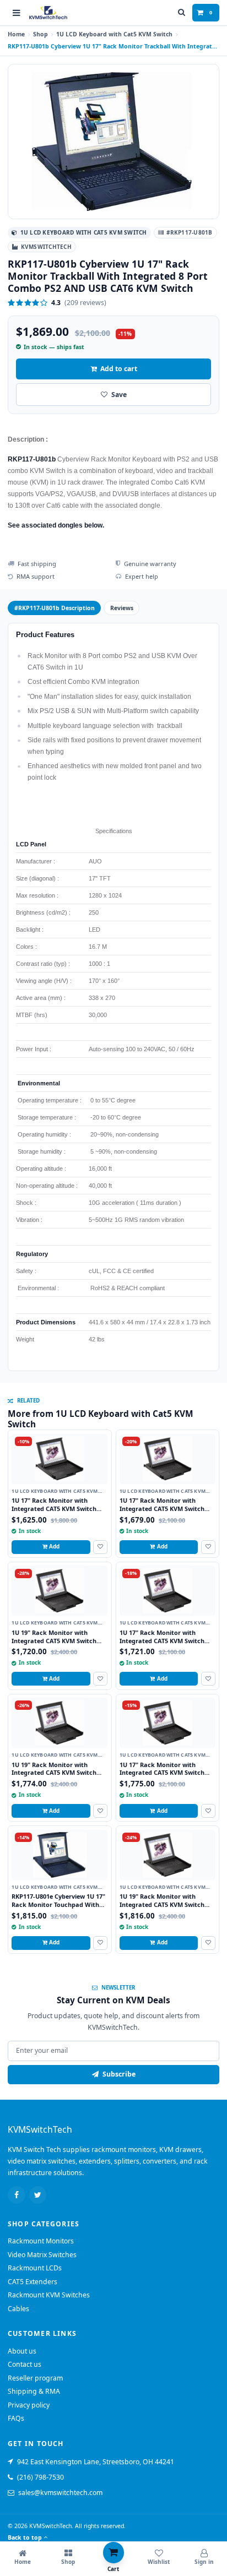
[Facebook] (17, 2195)
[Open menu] (17, 13)
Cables (18, 2309)
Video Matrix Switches (42, 2255)
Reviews (122, 608)
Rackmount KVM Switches (49, 2295)
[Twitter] (38, 2195)
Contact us (25, 2364)
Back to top (25, 2537)
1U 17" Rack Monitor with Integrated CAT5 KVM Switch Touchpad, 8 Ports (54, 1508)
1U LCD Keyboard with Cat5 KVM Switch (114, 34)
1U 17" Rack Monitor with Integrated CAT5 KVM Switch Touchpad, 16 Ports (162, 1640)
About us (22, 2351)
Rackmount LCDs (35, 2268)
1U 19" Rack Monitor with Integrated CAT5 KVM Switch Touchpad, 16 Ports (162, 1904)
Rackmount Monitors (41, 2241)
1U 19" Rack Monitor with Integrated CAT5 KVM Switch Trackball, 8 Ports (54, 1773)
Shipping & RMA (34, 2391)
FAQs (16, 2418)
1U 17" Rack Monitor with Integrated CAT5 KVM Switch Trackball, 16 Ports (162, 1773)
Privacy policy (29, 2405)
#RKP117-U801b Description (55, 608)
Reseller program (35, 2378)
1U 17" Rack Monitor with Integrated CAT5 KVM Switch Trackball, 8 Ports (162, 1508)
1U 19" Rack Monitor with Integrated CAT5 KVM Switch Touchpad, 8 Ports (54, 1640)
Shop (40, 34)
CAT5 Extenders (33, 2282)
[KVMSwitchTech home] (48, 13)
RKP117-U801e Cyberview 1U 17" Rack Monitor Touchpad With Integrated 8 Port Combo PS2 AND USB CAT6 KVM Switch (58, 1908)
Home (16, 34)
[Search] (182, 13)
